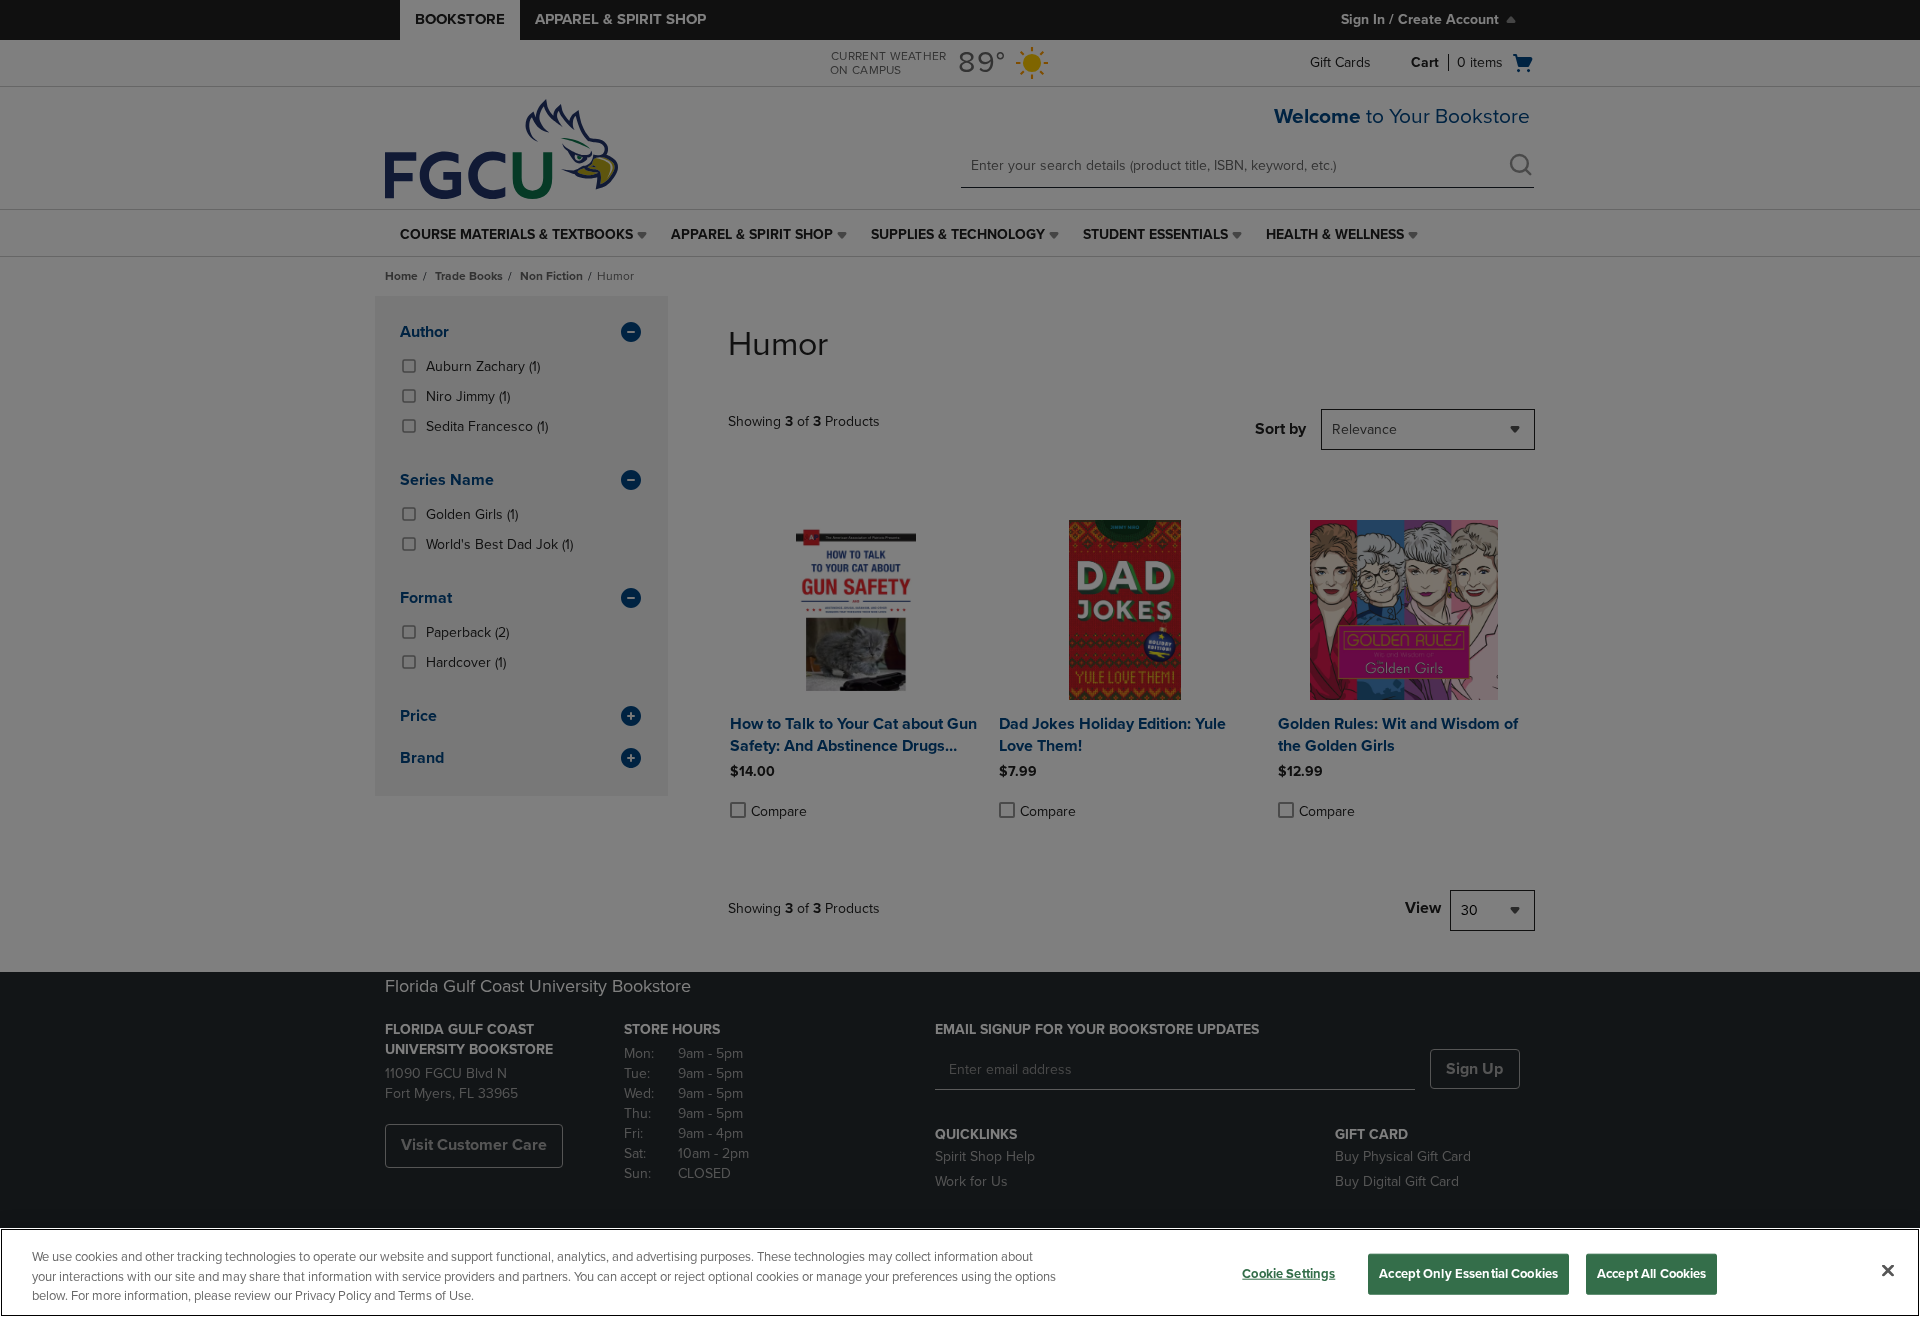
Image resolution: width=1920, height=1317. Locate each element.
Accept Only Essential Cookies (1468, 1273)
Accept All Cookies (1651, 1273)
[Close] (1888, 1270)
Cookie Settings (1288, 1273)
